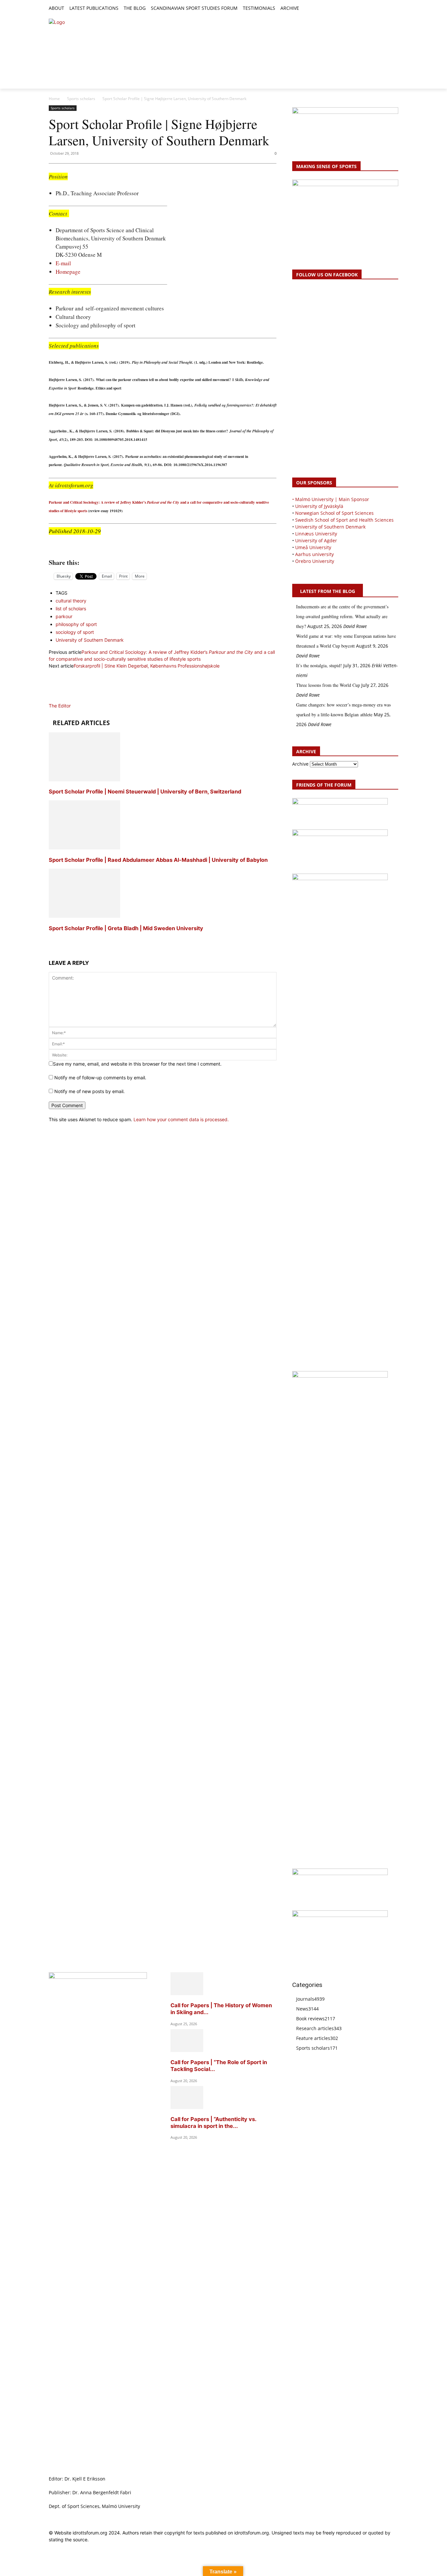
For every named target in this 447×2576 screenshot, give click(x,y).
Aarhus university (314, 554)
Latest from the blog (328, 591)
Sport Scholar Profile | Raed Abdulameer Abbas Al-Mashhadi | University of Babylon (158, 860)
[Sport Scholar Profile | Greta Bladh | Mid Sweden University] (84, 916)
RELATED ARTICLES (81, 723)
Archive (300, 764)
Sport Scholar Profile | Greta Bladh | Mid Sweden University (126, 928)
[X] (380, 9)
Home (54, 99)
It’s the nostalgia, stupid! (319, 665)
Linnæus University (316, 534)
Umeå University (313, 547)
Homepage (68, 272)
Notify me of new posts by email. (89, 1091)
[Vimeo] (387, 9)
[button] (307, 9)
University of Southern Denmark (90, 640)
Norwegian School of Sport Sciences (334, 513)
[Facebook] (365, 9)
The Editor (60, 706)
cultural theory (71, 601)
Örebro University (315, 561)
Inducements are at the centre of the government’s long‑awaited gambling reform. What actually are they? (342, 616)
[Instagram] (372, 9)
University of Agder (316, 540)
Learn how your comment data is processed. (181, 1119)
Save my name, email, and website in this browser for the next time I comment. (137, 1064)
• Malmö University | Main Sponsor (331, 499)
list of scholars (71, 609)
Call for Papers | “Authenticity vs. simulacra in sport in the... (213, 2123)
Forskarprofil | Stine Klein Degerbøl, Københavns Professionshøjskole (147, 666)
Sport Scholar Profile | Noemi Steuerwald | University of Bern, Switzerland (145, 792)
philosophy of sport (76, 624)
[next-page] (51, 940)
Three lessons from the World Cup (328, 685)
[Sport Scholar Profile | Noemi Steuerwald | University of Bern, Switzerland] (84, 780)
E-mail (63, 263)
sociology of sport (75, 632)
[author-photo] (64, 699)
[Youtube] (394, 9)
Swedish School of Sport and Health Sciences (344, 520)
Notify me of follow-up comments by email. (100, 1078)
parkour (64, 616)
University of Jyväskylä (319, 506)
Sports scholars (81, 99)
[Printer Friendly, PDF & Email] (163, 548)
